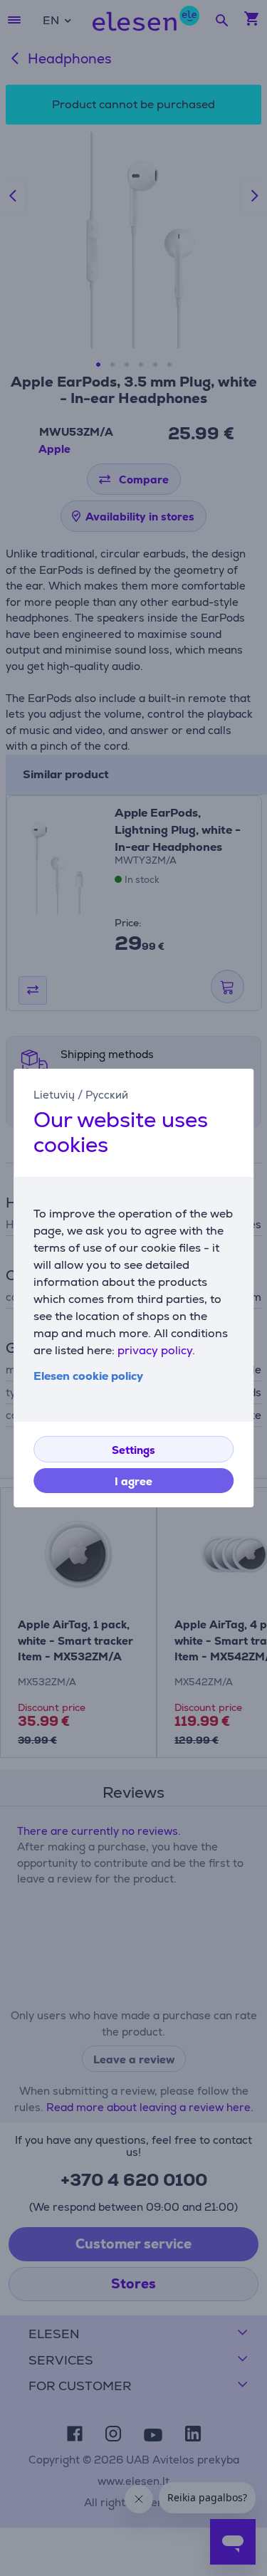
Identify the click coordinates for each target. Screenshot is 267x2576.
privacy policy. (156, 1350)
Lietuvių (54, 1095)
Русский (107, 1095)
